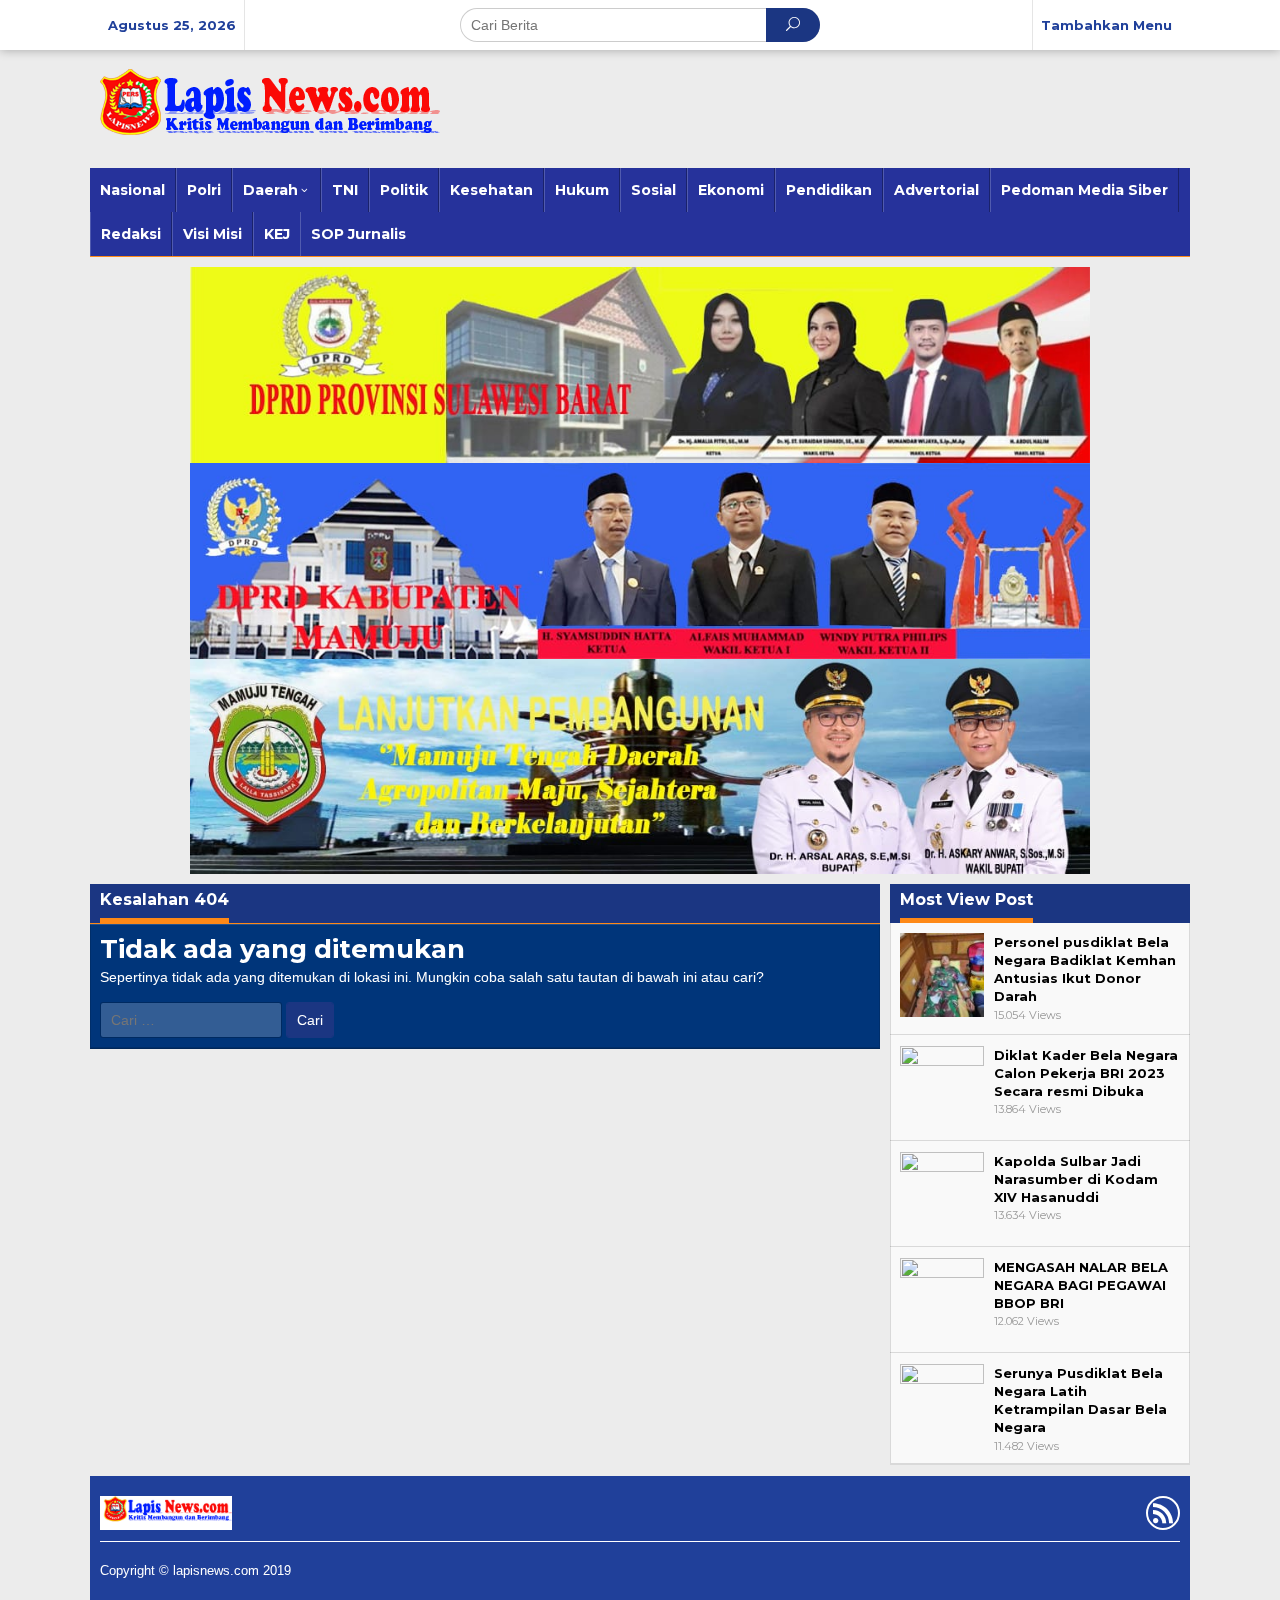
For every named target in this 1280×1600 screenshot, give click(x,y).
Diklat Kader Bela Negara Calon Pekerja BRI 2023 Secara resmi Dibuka (1086, 1073)
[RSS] (1160, 1517)
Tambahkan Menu (1106, 25)
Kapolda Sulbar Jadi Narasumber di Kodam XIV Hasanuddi (1076, 1179)
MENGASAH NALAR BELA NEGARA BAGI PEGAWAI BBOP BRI (1081, 1285)
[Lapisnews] (265, 112)
